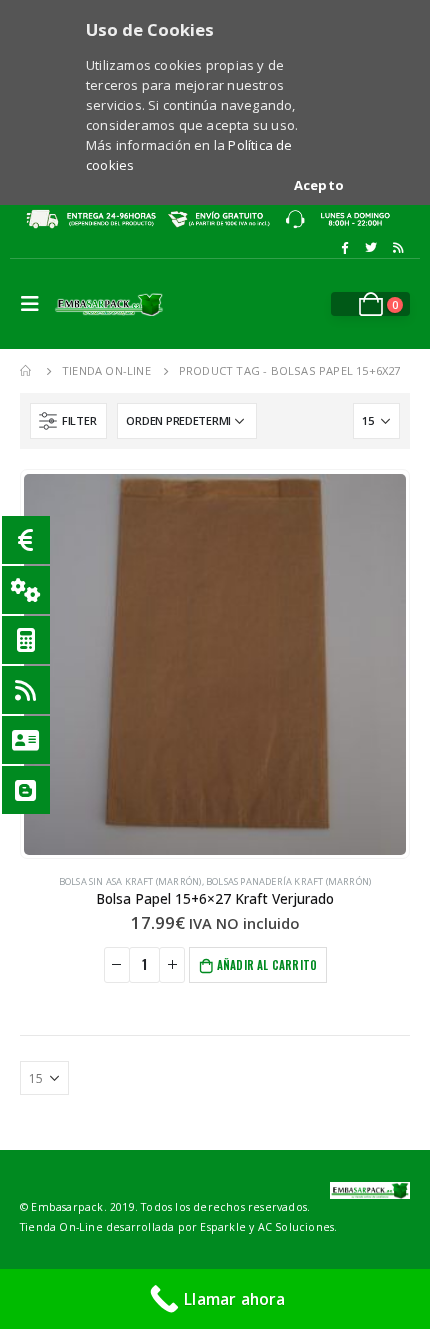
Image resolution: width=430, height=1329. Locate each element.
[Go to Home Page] (27, 371)
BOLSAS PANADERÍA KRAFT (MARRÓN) (288, 881)
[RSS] (398, 248)
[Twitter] (371, 248)
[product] (214, 664)
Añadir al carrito (267, 965)
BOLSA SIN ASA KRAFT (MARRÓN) (130, 881)
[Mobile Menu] (35, 304)
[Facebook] (344, 248)
